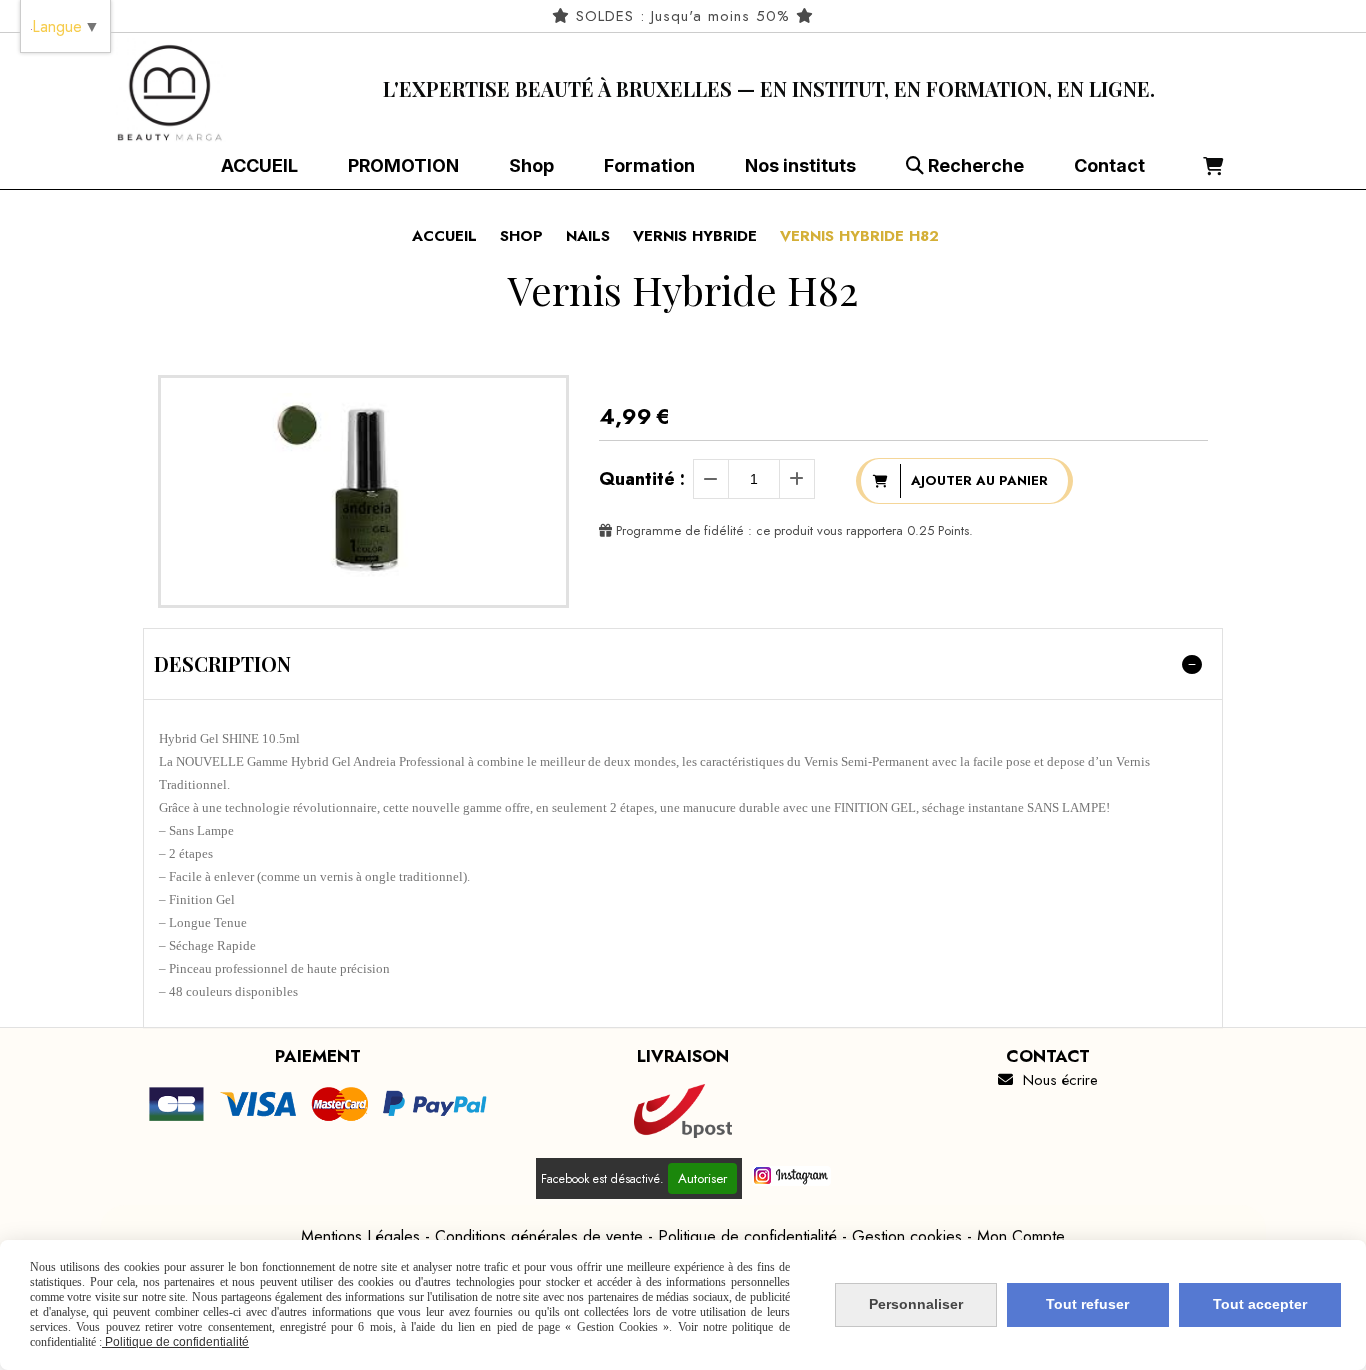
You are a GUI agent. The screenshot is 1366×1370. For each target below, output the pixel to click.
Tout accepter (1260, 1304)
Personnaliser (916, 1304)
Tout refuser (1087, 1304)
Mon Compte (1021, 1236)
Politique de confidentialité (747, 1236)
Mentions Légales (360, 1236)
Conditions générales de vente (539, 1236)
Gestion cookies (907, 1236)
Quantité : (642, 479)
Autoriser (702, 1178)
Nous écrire (1048, 1080)
